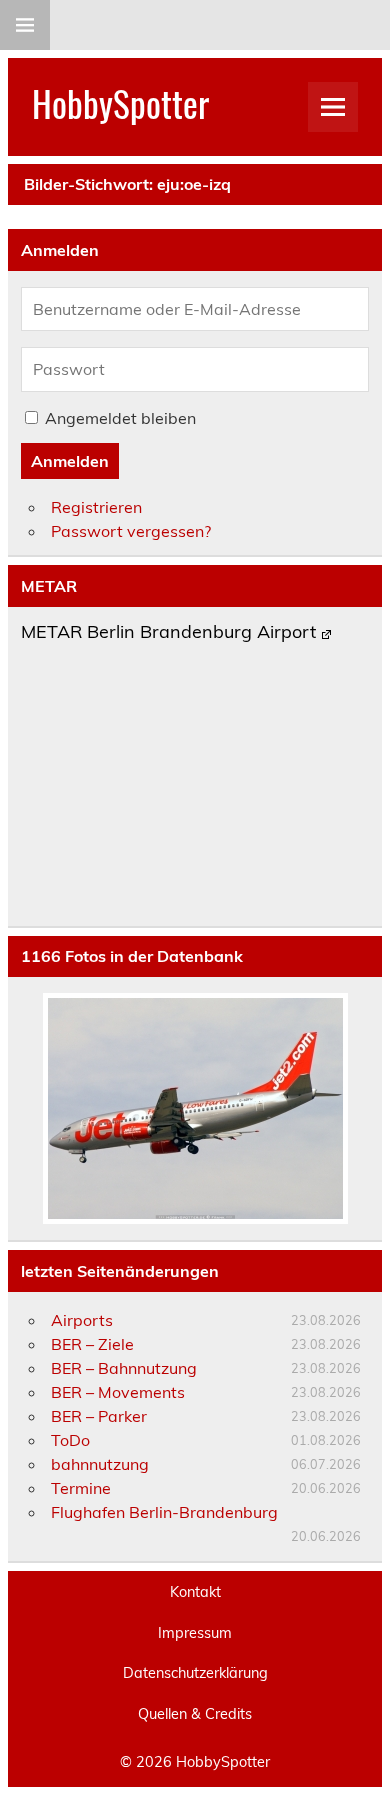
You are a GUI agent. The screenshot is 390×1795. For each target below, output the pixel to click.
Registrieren (96, 507)
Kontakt (195, 1592)
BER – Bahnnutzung (124, 1368)
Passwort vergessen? (131, 531)
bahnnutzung (100, 1464)
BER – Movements (118, 1392)
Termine (81, 1488)
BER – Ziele (92, 1344)
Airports (82, 1320)
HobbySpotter (120, 103)
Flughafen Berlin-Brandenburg (164, 1512)
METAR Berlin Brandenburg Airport (168, 633)
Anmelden (70, 461)
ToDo (70, 1440)
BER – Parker (99, 1416)
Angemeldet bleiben (120, 418)
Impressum (195, 1633)
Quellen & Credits (195, 1714)
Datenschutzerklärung (195, 1673)
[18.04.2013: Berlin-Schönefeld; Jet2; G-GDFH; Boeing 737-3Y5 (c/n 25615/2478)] (195, 1108)
